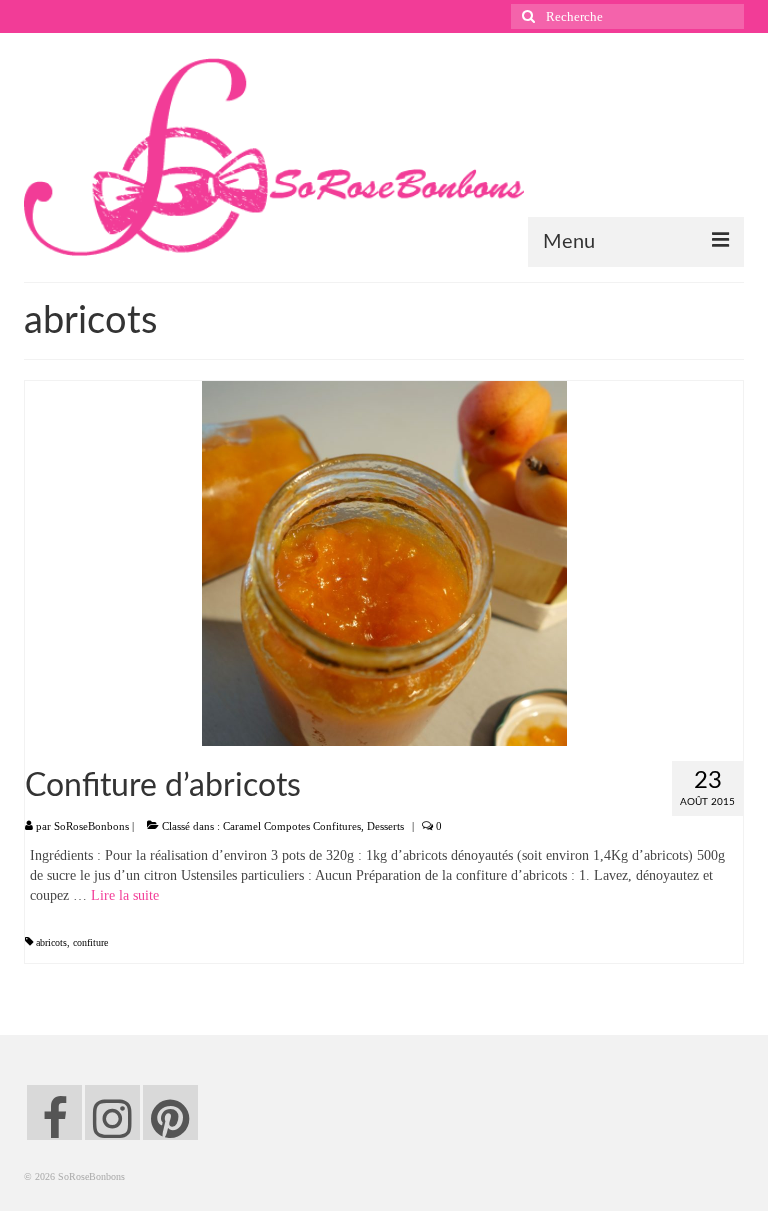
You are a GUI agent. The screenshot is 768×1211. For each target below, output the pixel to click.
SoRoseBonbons (91, 826)
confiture (90, 942)
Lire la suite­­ (125, 895)
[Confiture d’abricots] (384, 562)
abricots (51, 942)
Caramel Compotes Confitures (292, 826)
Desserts (385, 826)
